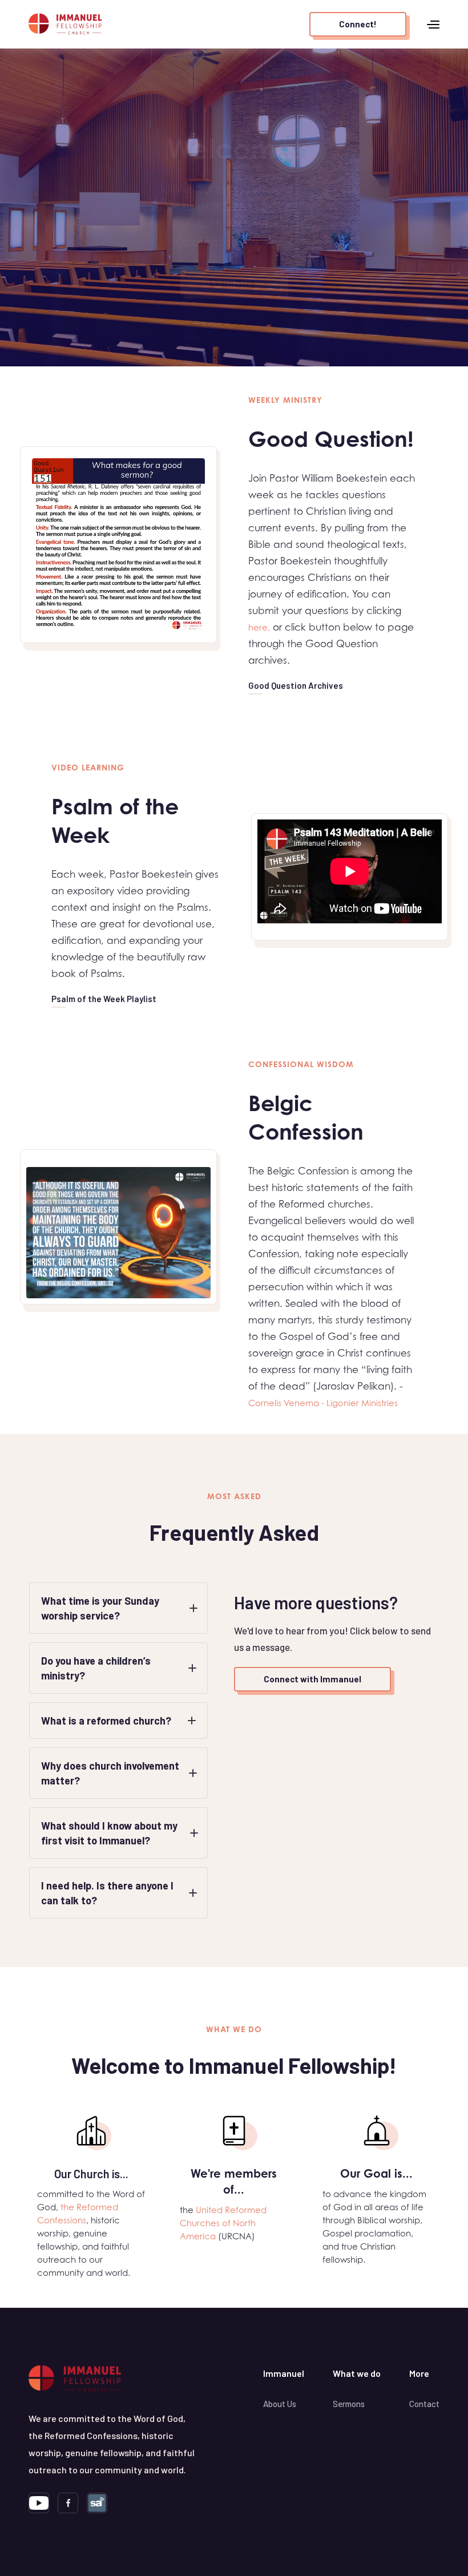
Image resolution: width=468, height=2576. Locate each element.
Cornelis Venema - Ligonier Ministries (323, 1403)
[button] (433, 24)
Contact (424, 2404)
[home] (66, 24)
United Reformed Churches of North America (223, 2223)
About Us (280, 2404)
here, (259, 627)
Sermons (349, 2404)
